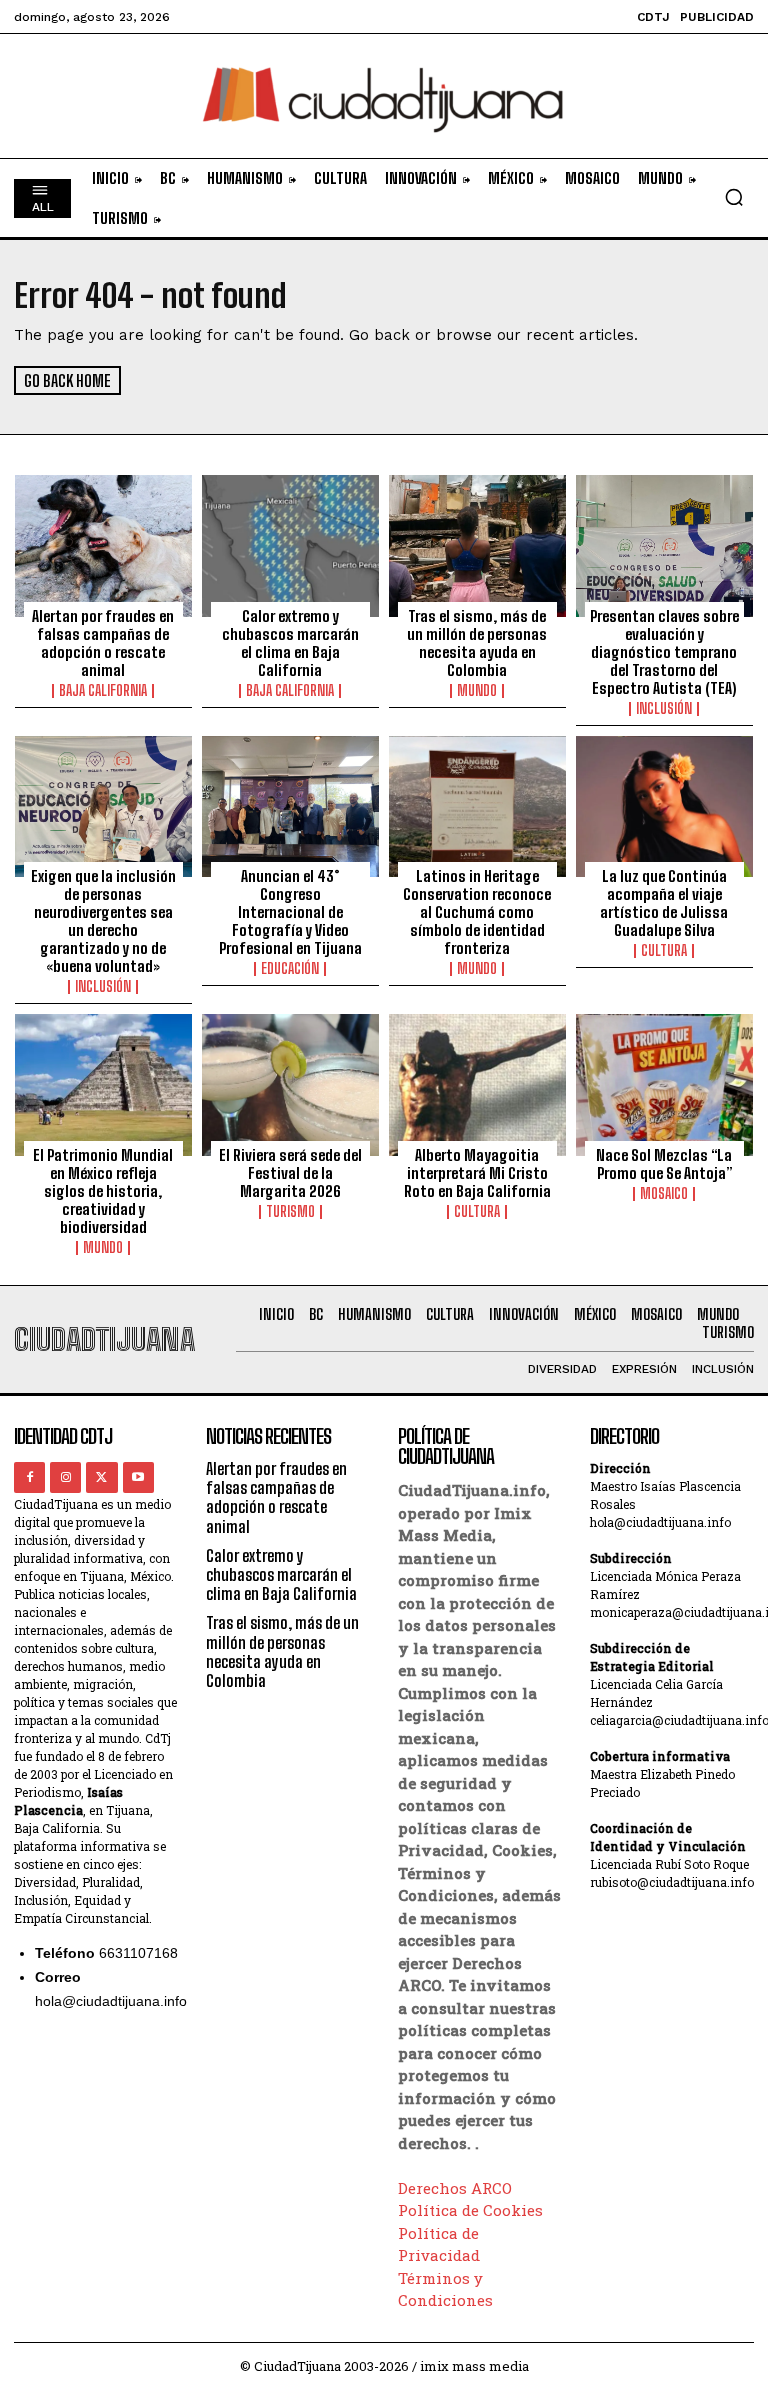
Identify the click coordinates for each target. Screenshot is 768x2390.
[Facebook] (29, 1477)
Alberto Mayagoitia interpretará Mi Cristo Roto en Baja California (477, 1173)
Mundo (477, 691)
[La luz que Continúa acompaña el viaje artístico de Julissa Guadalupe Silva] (664, 807)
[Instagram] (65, 1477)
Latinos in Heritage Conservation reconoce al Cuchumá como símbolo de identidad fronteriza (477, 912)
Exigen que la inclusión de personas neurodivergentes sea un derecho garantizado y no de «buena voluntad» (103, 921)
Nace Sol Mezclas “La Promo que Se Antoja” (664, 1164)
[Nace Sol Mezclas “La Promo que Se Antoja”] (664, 1085)
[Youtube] (138, 1477)
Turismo (290, 1212)
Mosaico (664, 1194)
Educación (290, 969)
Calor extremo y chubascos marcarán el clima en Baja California (290, 643)
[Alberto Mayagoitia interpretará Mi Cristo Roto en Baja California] (477, 1085)
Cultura (664, 951)
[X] (101, 1477)
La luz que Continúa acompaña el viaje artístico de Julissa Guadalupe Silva (664, 903)
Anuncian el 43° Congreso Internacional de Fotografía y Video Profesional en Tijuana (290, 912)
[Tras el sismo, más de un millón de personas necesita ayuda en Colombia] (477, 546)
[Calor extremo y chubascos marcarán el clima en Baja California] (290, 546)
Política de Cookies (470, 2210)
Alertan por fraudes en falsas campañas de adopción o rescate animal (103, 643)
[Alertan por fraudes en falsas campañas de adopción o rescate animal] (103, 546)
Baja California (103, 691)
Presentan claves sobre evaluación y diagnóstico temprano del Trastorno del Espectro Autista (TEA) (664, 652)
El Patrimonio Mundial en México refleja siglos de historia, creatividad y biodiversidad (103, 1191)
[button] (734, 197)
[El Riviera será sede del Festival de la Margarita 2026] (290, 1085)
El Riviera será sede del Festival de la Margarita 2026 (290, 1173)
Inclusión (664, 709)
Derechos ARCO (455, 2188)
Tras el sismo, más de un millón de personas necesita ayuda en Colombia (477, 643)
